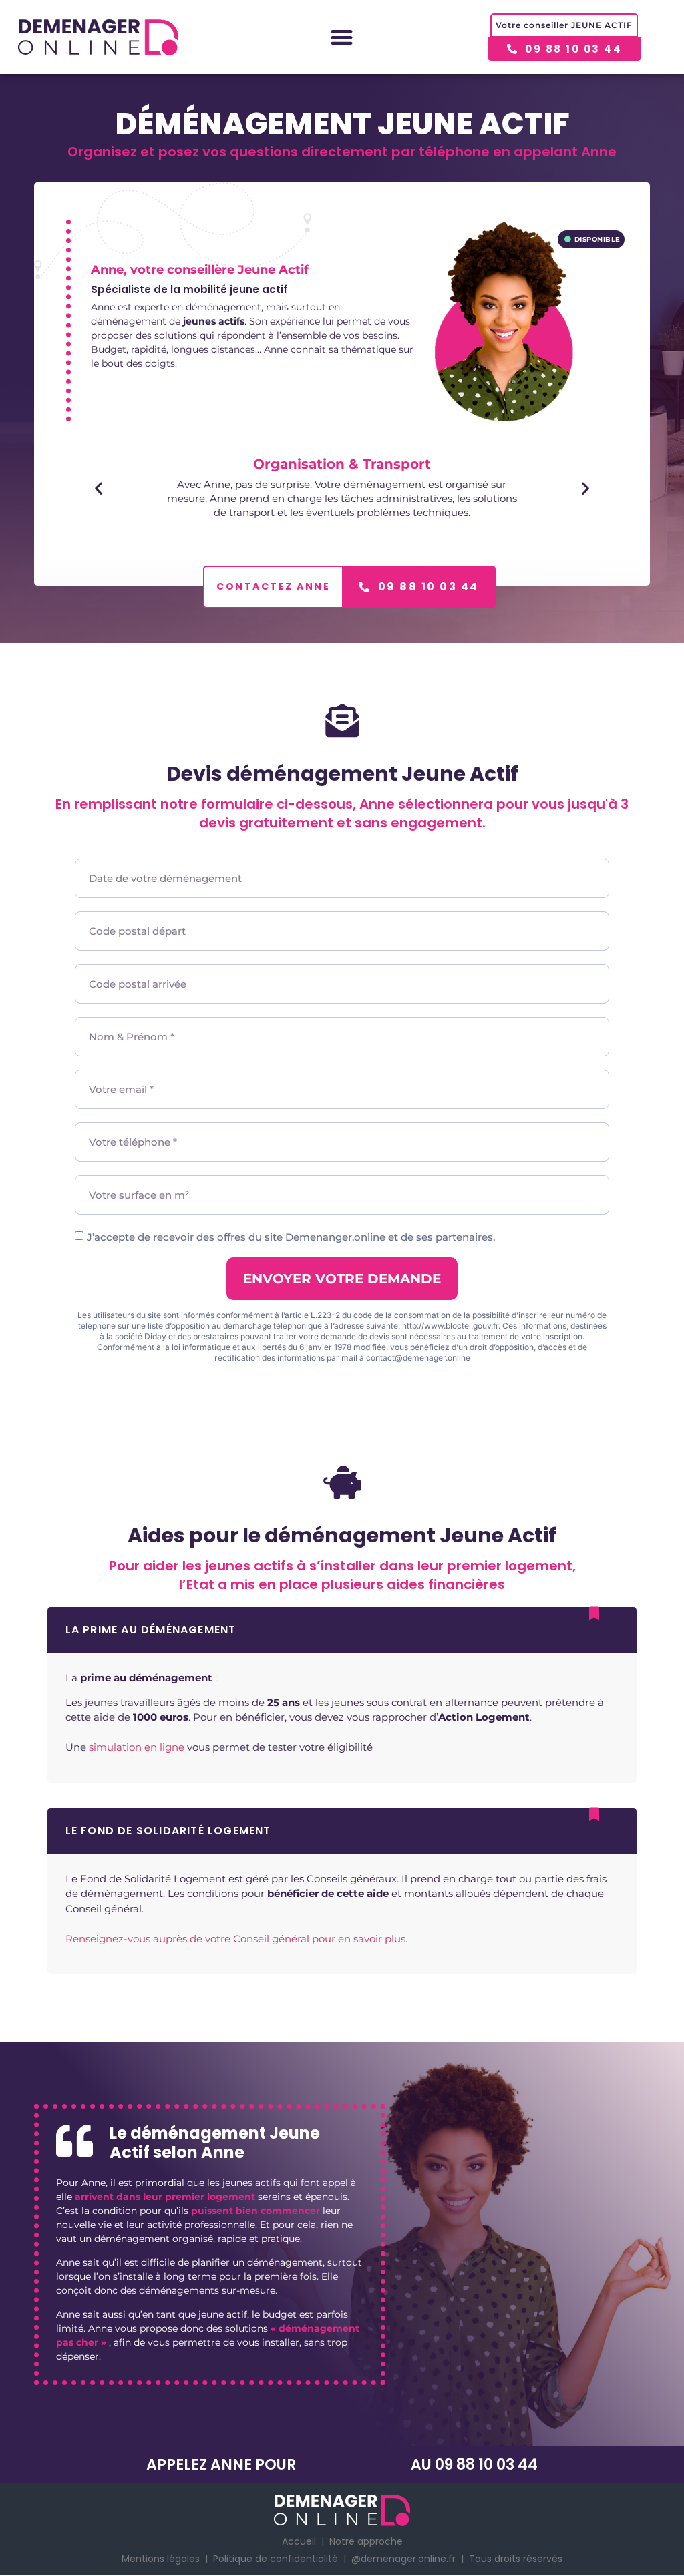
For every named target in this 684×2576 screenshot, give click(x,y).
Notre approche (366, 2541)
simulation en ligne (137, 1747)
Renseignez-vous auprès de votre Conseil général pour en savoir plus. (236, 1939)
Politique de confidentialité (276, 2559)
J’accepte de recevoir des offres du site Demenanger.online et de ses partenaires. (291, 1237)
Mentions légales (161, 2559)
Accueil (299, 2541)
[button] (342, 37)
